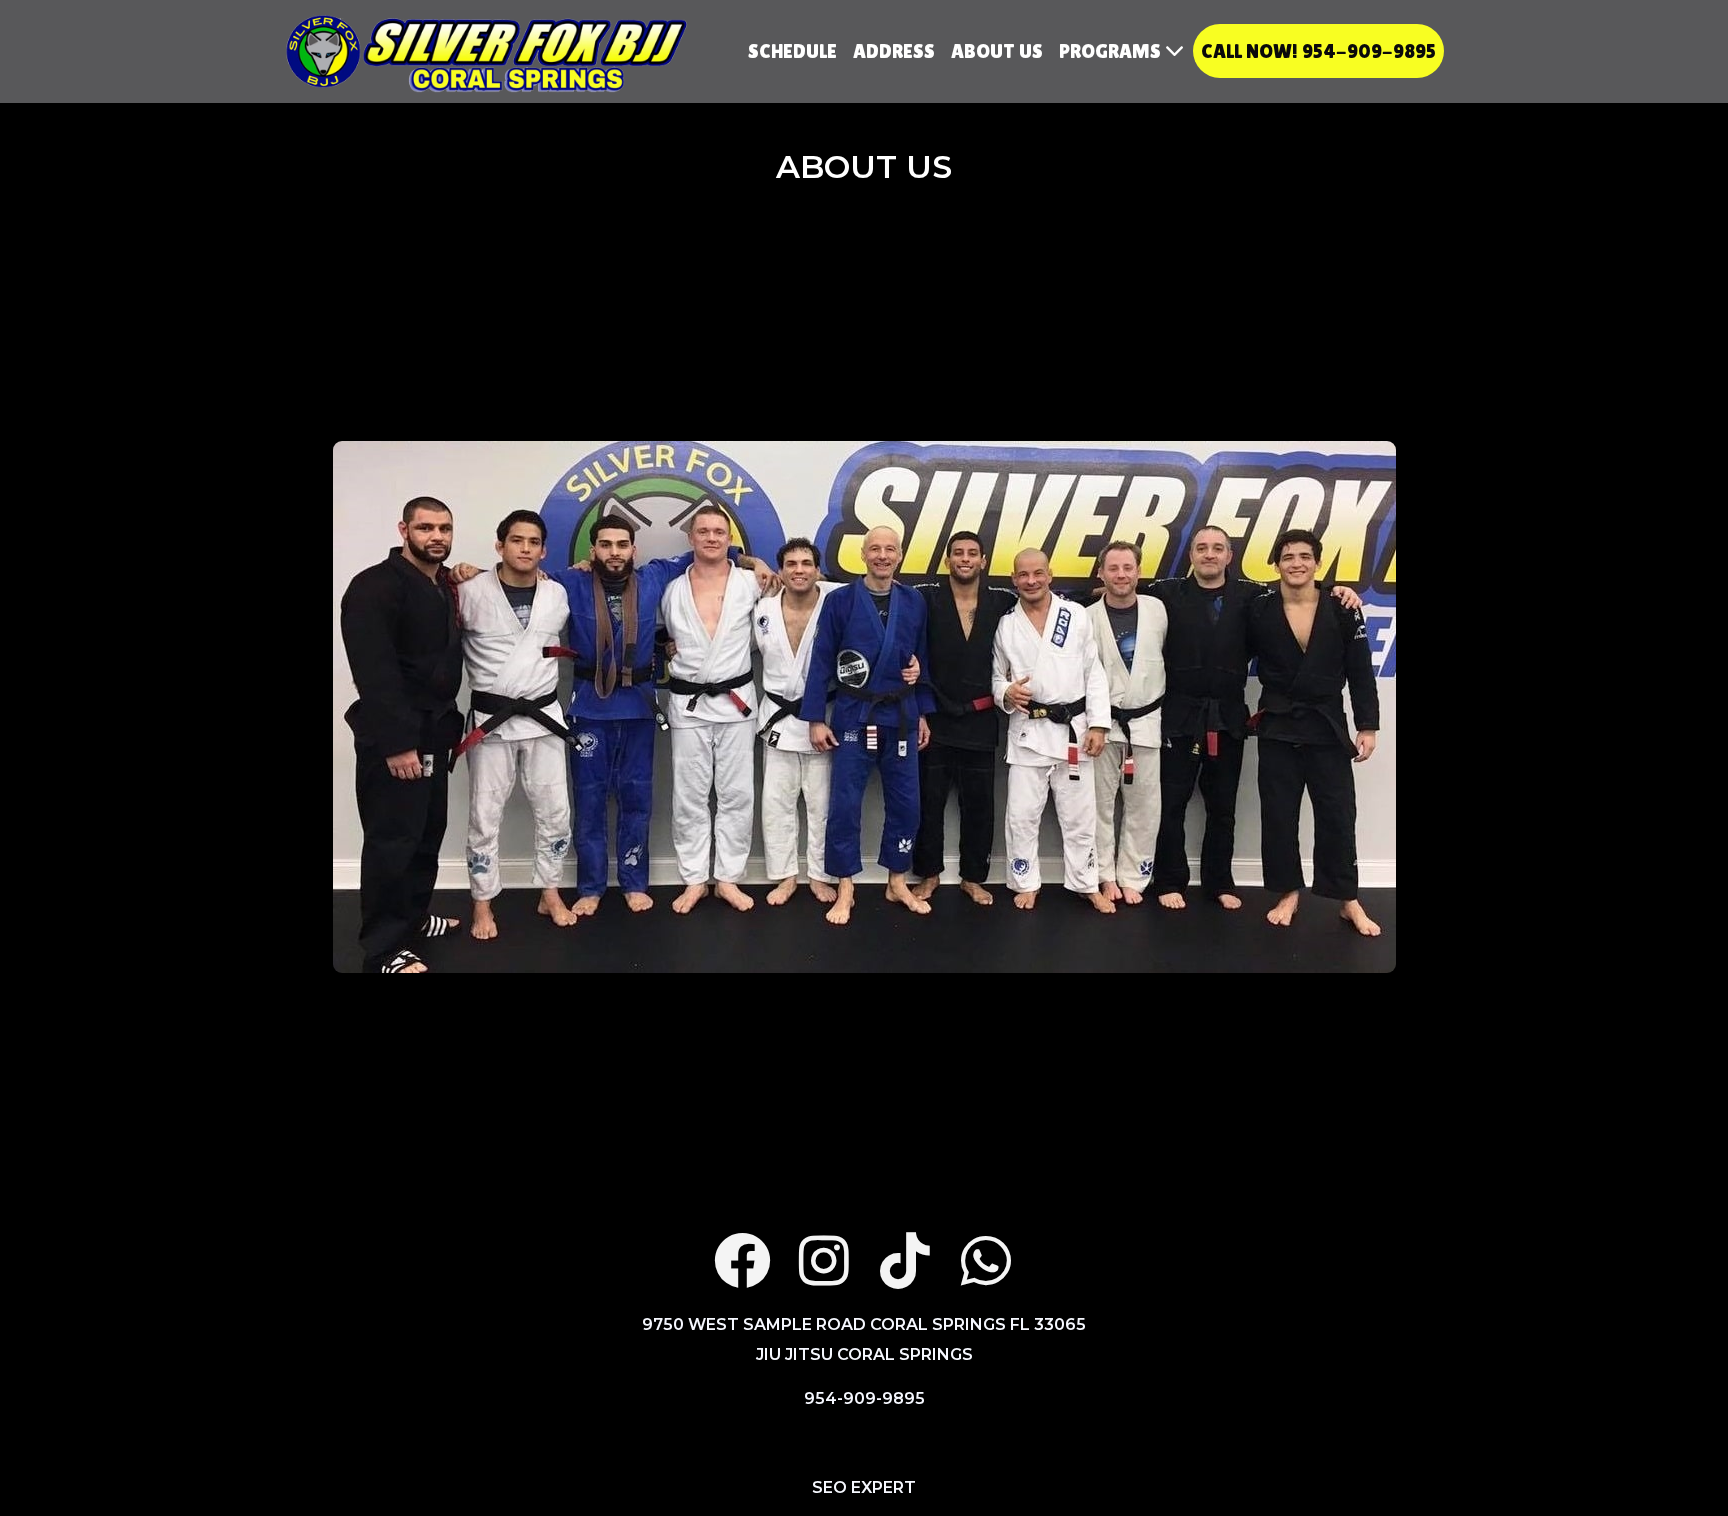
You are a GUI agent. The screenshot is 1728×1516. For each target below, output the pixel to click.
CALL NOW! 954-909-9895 (1318, 51)
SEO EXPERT (864, 1487)
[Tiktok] (904, 1260)
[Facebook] (742, 1260)
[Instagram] (823, 1260)
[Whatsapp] (985, 1260)
